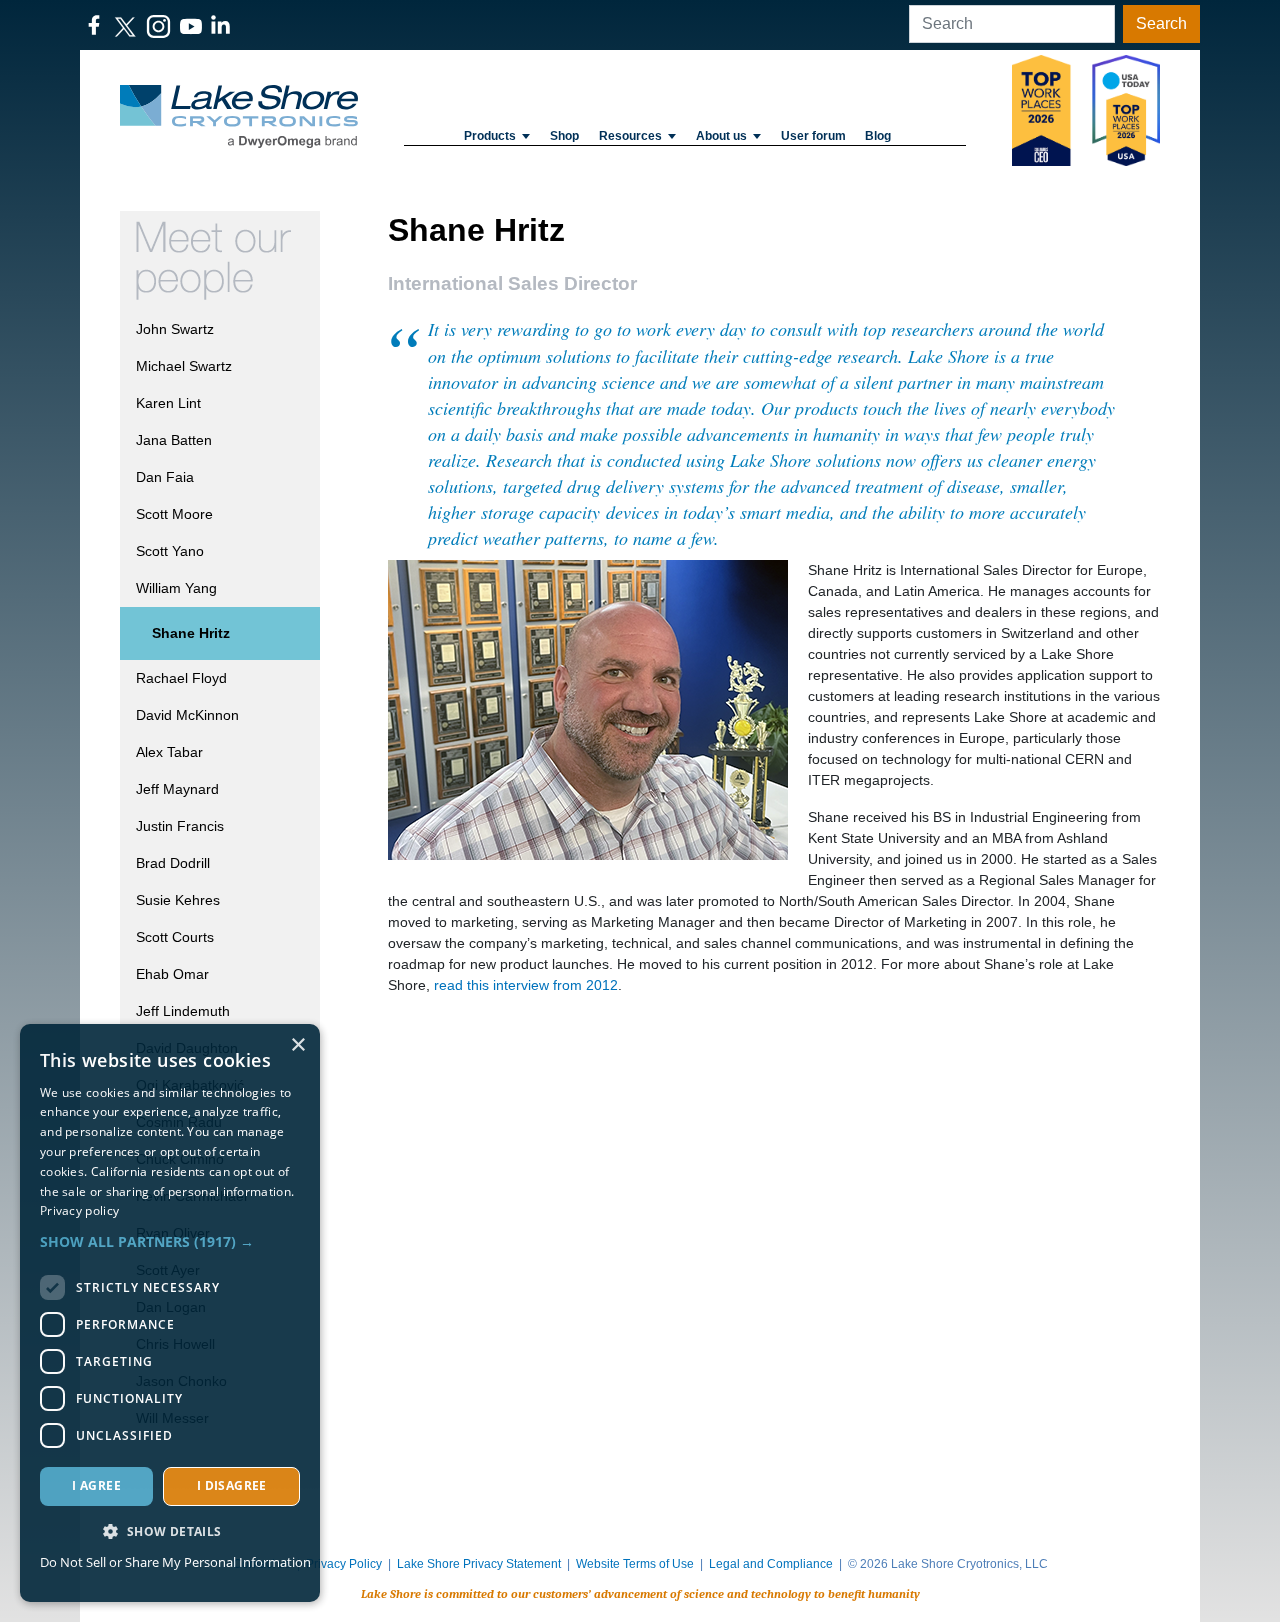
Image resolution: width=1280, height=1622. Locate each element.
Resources (630, 136)
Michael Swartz (184, 366)
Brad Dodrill (173, 863)
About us (721, 136)
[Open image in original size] (239, 116)
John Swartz (175, 329)
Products (490, 136)
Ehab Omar (172, 974)
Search (1161, 23)
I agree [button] (96, 1485)
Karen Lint (168, 403)
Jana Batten (174, 440)
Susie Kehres (178, 900)
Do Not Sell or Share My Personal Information (175, 1562)
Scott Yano (170, 551)
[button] (170, 1241)
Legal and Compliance (771, 1564)
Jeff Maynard (177, 789)
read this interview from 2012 (526, 985)
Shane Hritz (191, 633)
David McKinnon (187, 715)
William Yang (176, 588)
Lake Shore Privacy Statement (479, 1564)
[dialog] (170, 1313)
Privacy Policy (344, 1564)
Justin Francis (180, 826)
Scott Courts (175, 937)
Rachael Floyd (181, 678)
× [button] (297, 1045)
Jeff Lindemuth (183, 1011)
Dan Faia (165, 477)
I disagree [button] (232, 1485)
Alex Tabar (169, 752)
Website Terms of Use (635, 1564)
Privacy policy (79, 1210)
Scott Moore (174, 514)
